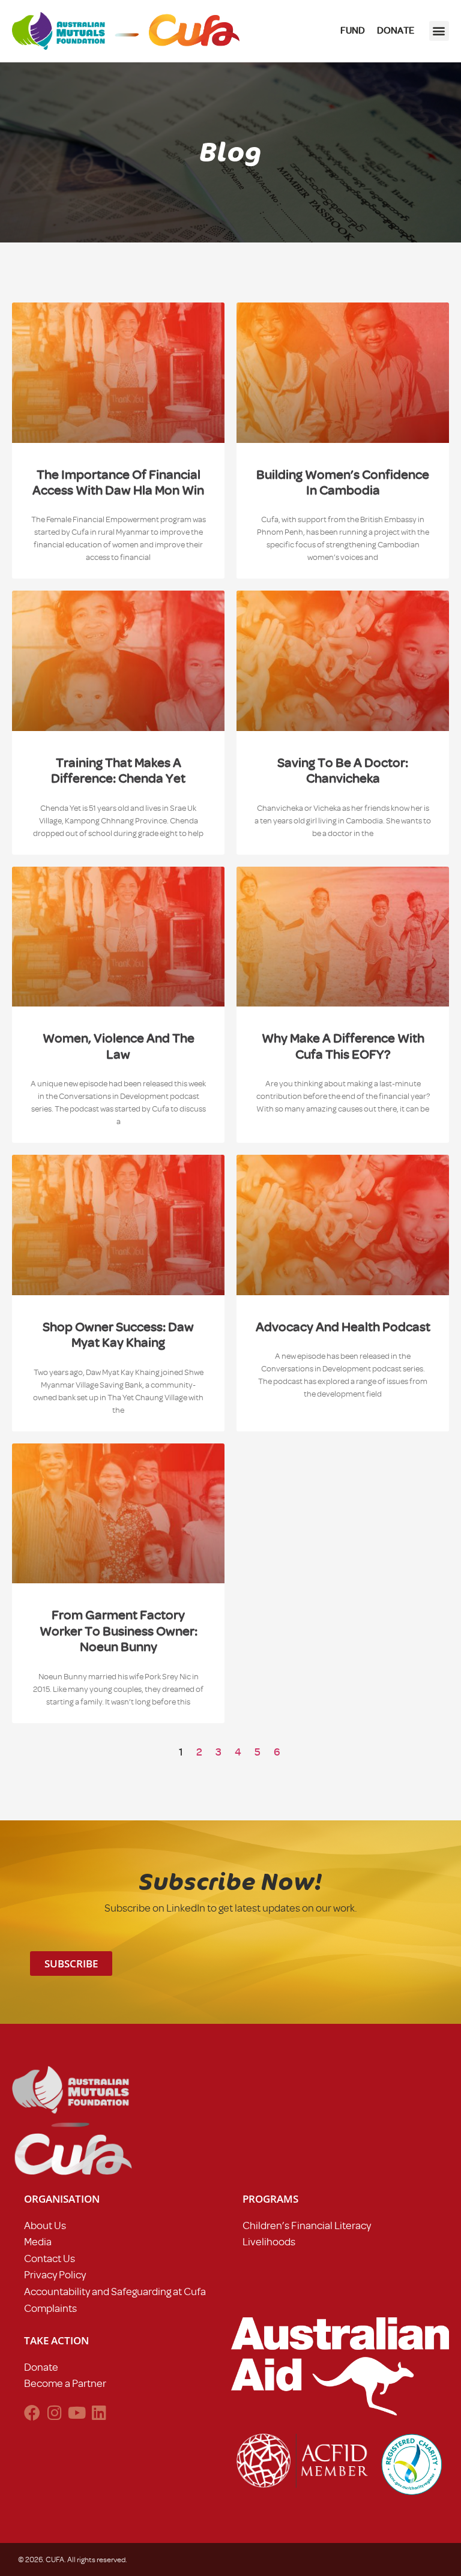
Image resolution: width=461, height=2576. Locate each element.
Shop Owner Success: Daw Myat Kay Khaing (118, 1335)
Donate (41, 2367)
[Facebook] (32, 2412)
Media (38, 2242)
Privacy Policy (55, 2275)
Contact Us (50, 2259)
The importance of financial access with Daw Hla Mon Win (118, 482)
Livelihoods (269, 2242)
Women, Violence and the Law (119, 1046)
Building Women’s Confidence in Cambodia (343, 482)
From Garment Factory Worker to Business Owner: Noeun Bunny (119, 1631)
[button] (439, 31)
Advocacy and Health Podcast (343, 1327)
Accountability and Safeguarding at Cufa (115, 2292)
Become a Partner (65, 2383)
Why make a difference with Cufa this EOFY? (343, 1046)
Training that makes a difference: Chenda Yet (118, 770)
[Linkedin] (99, 2412)
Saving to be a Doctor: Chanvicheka (343, 770)
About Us (45, 2225)
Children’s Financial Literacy (307, 2225)
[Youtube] (77, 2412)
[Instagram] (54, 2412)
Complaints (50, 2308)
